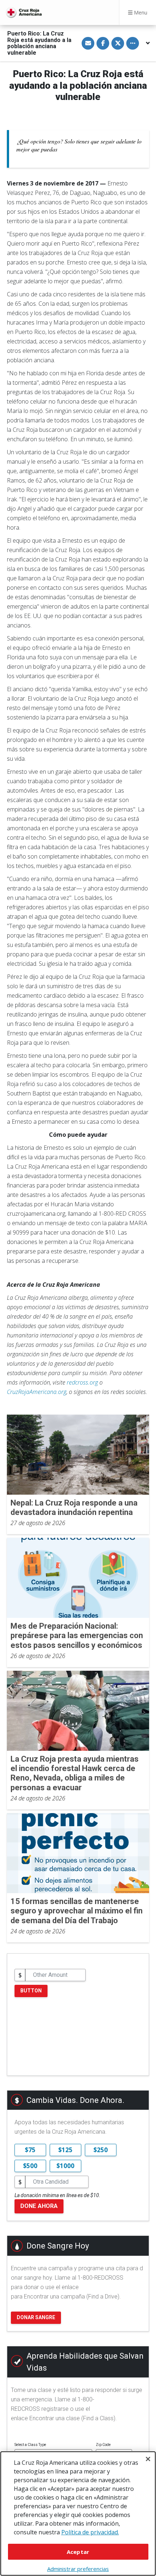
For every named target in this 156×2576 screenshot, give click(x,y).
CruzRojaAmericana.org (37, 1392)
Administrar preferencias (78, 2569)
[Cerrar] (148, 2459)
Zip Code (103, 2445)
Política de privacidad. (90, 2532)
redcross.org (82, 1382)
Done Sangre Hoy (58, 2246)
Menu (140, 12)
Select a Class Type (30, 2445)
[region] (78, 2514)
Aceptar (78, 2552)
